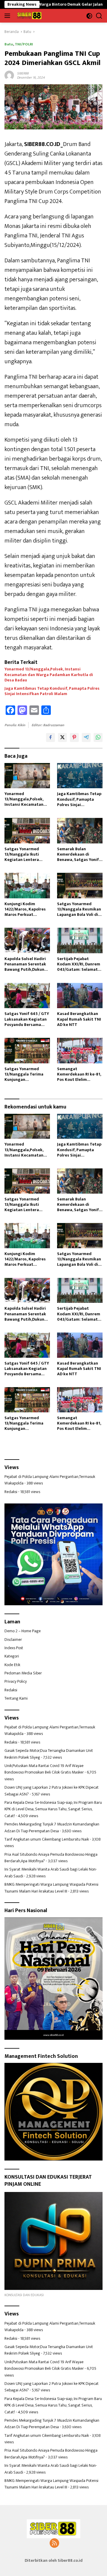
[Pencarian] (99, 16)
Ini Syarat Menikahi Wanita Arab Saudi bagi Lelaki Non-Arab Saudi (51, 1872)
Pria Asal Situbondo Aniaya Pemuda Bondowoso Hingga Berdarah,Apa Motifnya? (51, 1858)
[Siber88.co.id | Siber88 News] (29, 16)
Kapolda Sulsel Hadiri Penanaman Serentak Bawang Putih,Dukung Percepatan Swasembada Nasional (26, 964)
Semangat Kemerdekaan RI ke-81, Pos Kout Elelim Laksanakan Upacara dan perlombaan (79, 1074)
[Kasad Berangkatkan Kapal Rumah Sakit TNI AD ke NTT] (80, 996)
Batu (9, 44)
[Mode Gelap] (89, 16)
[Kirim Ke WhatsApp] (98, 737)
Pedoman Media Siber (23, 1673)
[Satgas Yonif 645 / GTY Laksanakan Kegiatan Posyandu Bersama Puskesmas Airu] (27, 996)
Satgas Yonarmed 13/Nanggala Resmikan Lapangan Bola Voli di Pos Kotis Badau (79, 909)
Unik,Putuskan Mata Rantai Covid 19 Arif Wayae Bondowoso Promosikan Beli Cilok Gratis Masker (44, 1769)
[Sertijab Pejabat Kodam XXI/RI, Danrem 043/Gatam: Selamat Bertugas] (80, 940)
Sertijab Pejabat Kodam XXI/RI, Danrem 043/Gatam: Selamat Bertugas (79, 964)
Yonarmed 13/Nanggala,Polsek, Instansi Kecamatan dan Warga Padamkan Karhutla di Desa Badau (49, 675)
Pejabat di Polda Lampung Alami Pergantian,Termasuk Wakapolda (50, 1480)
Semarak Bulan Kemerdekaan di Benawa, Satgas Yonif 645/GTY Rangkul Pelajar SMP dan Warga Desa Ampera (80, 855)
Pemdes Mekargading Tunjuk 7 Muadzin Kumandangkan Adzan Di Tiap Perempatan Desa (52, 1827)
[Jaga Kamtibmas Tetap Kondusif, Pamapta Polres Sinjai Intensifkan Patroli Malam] (80, 776)
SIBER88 (23, 73)
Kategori (12, 1656)
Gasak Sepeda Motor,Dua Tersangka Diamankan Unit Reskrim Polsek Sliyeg (49, 1754)
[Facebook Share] (51, 737)
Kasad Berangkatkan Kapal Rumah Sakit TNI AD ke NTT (79, 1019)
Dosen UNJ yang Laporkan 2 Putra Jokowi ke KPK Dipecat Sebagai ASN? (52, 1791)
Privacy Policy (16, 1681)
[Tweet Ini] (62, 737)
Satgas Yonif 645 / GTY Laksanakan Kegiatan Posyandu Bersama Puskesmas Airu (27, 1019)
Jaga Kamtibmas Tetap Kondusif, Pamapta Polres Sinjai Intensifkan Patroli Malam (52, 691)
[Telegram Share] (86, 737)
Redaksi (11, 1492)
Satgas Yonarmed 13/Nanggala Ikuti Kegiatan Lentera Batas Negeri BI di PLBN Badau (27, 855)
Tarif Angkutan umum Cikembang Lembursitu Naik (47, 1839)
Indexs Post (14, 1648)
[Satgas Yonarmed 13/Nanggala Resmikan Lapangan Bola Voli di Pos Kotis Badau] (80, 886)
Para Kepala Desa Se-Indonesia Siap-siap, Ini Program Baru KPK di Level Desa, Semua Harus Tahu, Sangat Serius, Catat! (53, 1809)
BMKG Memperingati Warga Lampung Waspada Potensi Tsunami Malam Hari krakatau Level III (51, 1888)
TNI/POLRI (24, 44)
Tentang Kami (16, 1698)
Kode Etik (12, 1665)
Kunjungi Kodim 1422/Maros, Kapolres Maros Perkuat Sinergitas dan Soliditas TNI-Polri (25, 909)
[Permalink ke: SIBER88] (9, 75)
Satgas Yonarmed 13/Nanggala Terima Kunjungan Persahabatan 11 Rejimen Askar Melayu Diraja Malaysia (26, 1074)
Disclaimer (13, 1640)
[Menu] (8, 16)
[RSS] (54, 2544)
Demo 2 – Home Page (23, 1631)
